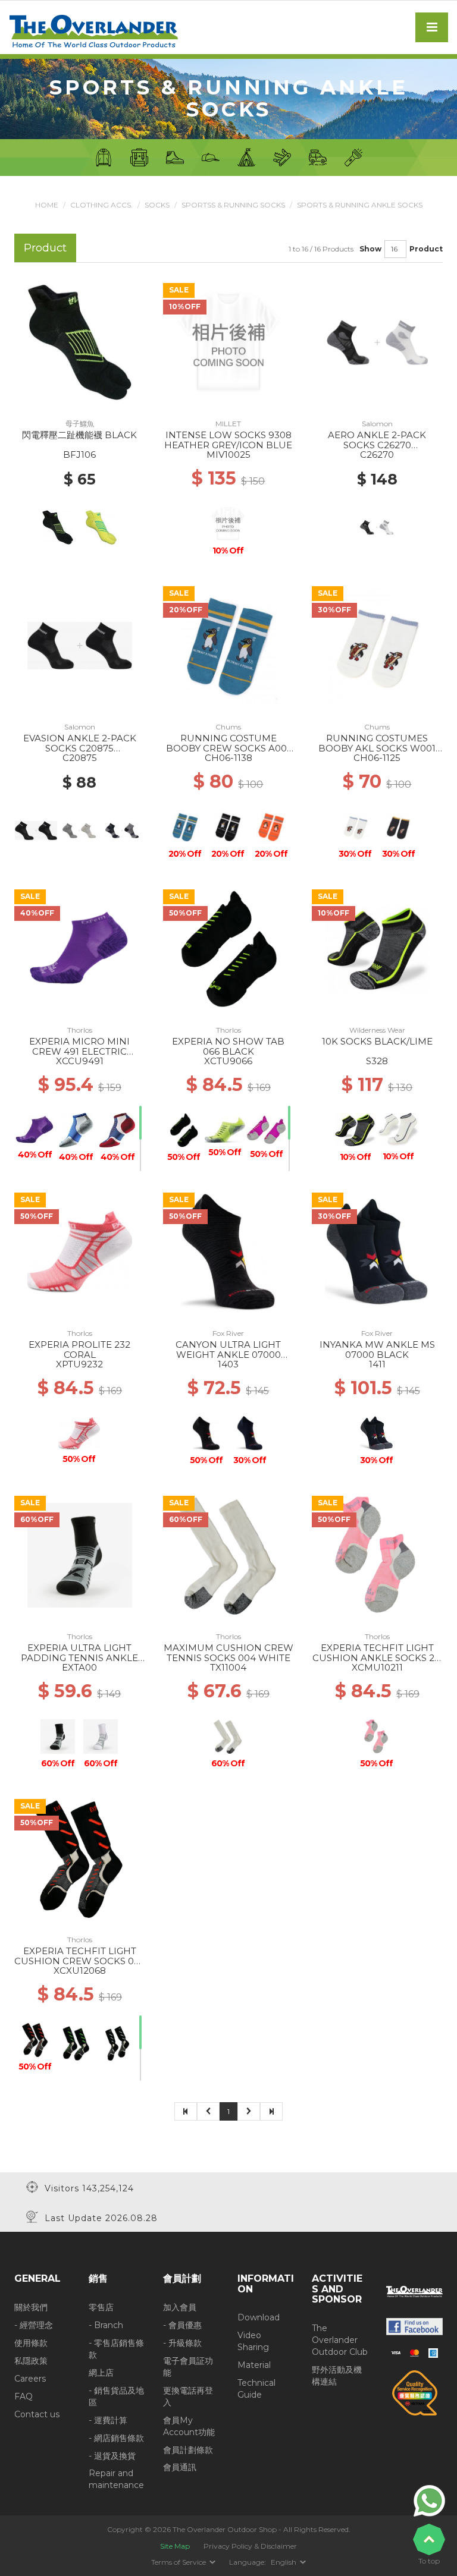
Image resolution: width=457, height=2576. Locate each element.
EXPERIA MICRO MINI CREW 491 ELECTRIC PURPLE (79, 1051)
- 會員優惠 (182, 2325)
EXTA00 (79, 1667)
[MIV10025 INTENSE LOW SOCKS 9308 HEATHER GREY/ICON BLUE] (228, 342)
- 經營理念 (34, 2325)
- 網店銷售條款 (116, 2438)
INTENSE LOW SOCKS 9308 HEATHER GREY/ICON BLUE (228, 440)
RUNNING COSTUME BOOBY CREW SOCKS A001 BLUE (228, 748)
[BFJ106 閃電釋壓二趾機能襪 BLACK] (80, 342)
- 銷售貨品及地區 (116, 2396)
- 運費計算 (108, 2420)
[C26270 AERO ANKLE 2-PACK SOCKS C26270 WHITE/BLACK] (377, 342)
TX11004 (228, 1667)
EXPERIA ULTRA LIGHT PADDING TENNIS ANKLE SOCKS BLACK (79, 1657)
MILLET (228, 424)
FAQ (24, 2396)
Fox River (228, 1333)
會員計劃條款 (188, 2450)
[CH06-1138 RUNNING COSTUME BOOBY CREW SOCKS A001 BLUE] (229, 645)
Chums (228, 727)
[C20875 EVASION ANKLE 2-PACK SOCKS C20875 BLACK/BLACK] (80, 645)
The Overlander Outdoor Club (340, 2340)
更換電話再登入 (188, 2396)
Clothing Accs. (101, 205)
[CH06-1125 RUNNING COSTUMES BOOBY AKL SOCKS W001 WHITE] (378, 645)
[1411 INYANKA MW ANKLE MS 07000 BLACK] (377, 1251)
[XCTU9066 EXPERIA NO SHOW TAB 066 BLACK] (228, 948)
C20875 (80, 758)
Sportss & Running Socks (233, 205)
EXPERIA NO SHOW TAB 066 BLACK (228, 1046)
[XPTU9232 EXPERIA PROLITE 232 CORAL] (80, 1251)
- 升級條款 (182, 2343)
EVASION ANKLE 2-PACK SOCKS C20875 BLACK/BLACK (80, 748)
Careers (30, 2379)
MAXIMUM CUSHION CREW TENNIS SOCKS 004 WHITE (228, 1653)
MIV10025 (228, 455)
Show (370, 249)
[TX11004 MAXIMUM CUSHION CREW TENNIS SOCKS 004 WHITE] (228, 1555)
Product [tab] (45, 248)
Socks (157, 205)
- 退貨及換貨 (112, 2456)
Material (254, 2365)
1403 (228, 1364)
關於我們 (31, 2307)
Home (47, 205)
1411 (377, 1364)
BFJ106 (79, 455)
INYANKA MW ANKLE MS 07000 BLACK (377, 1350)
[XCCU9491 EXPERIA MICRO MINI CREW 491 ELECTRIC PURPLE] (80, 948)
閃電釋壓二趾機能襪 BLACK (79, 435)
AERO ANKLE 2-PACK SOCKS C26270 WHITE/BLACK (377, 445)
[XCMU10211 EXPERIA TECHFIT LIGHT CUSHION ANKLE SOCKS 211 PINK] (378, 1555)
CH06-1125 (377, 758)
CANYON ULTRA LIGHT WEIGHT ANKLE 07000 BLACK (228, 1354)
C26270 (377, 455)
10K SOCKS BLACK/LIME (377, 1041)
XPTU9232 (79, 1364)
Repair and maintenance (116, 2479)
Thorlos (80, 1030)
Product (426, 249)
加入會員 (180, 2307)
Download (259, 2317)
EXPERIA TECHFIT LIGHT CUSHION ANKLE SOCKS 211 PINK (377, 1657)
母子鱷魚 (80, 424)
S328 (377, 1061)
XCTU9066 (228, 1061)
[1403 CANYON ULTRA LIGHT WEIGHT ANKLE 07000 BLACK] (228, 1251)
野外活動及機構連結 (337, 2376)
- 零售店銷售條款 (116, 2349)
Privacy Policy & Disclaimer (250, 2546)
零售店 (101, 2307)
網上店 (101, 2373)
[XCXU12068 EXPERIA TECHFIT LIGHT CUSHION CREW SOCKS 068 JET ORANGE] (80, 1858)
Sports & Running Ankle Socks (360, 205)
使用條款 (31, 2343)
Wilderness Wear (377, 1030)
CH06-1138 (228, 758)
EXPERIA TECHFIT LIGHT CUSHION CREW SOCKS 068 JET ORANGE (80, 1961)
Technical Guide (256, 2389)
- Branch (106, 2325)
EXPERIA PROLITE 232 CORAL (79, 1350)
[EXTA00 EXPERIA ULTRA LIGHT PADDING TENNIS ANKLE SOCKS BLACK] (80, 1555)
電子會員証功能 (188, 2367)
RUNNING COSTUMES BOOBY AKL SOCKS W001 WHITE (377, 748)
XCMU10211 (377, 1667)
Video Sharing (253, 2341)
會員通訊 (180, 2467)
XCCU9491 (80, 1061)
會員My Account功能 (189, 2426)
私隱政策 (31, 2361)
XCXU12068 (80, 1970)
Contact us (37, 2414)
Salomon (377, 424)
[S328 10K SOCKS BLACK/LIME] (377, 948)
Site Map (175, 2546)
